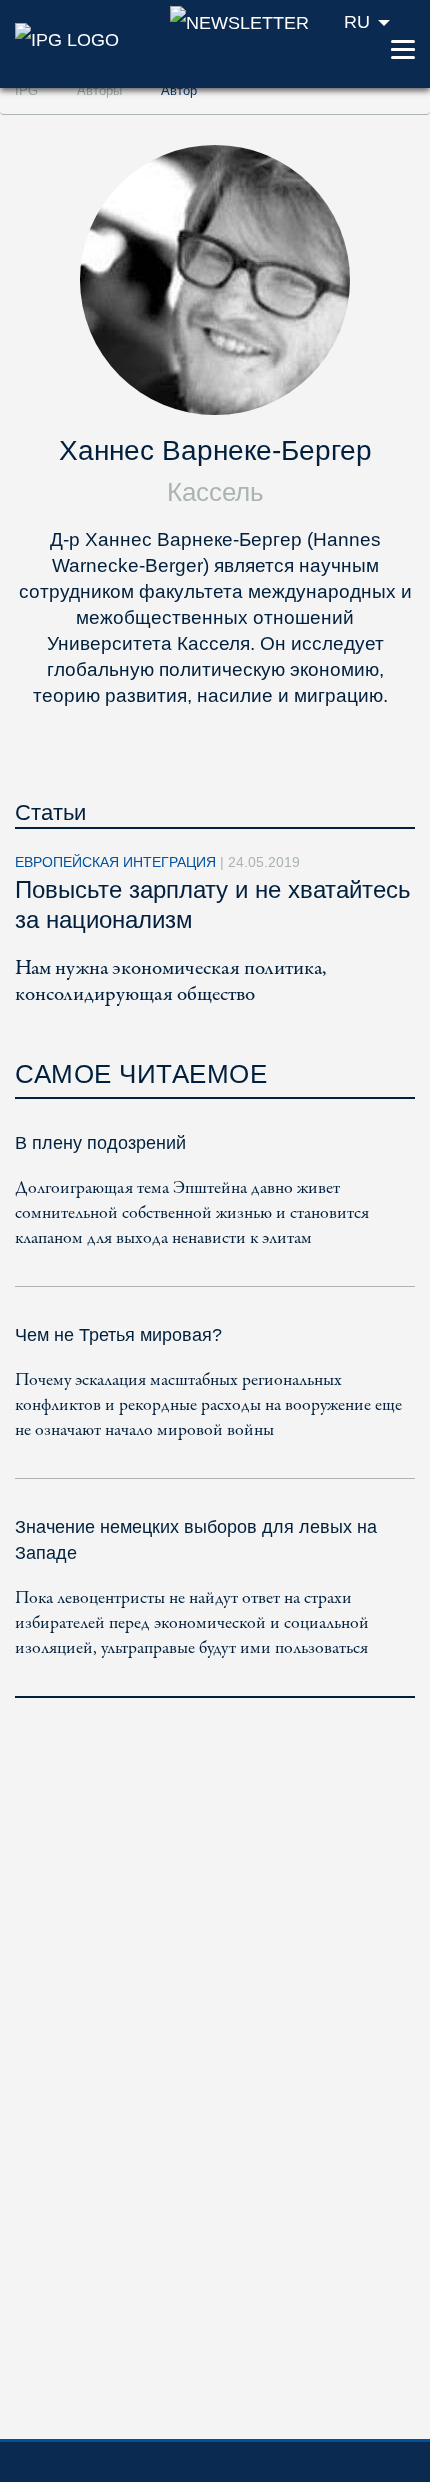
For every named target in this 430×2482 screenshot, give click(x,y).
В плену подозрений (100, 1143)
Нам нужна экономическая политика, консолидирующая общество (170, 981)
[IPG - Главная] (67, 38)
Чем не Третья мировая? (118, 1335)
